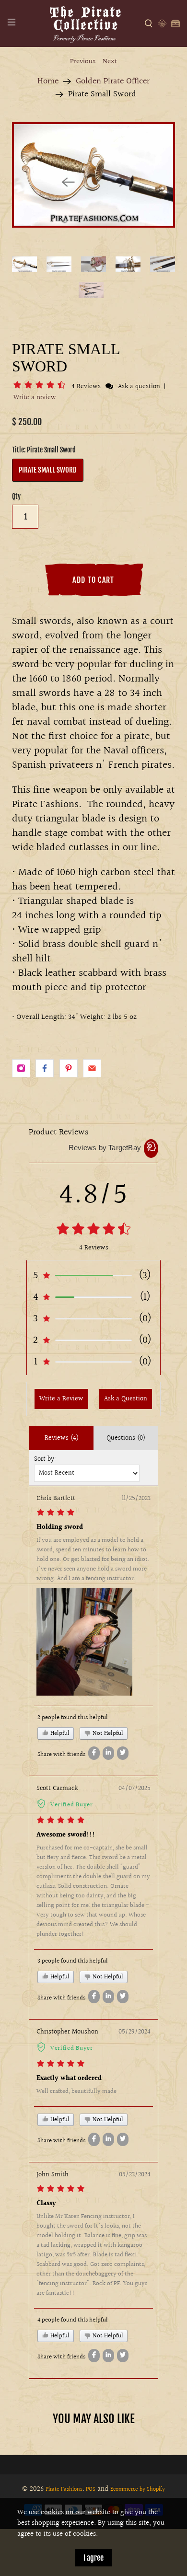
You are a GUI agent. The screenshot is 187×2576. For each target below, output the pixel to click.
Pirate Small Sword (48, 470)
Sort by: (45, 1459)
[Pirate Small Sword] (93, 175)
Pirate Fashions (64, 2489)
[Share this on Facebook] (45, 1068)
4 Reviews (87, 387)
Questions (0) (126, 1438)
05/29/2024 (134, 2032)
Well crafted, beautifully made (76, 2091)
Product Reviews (59, 1132)
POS (91, 2489)
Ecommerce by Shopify (138, 2489)
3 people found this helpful (73, 1961)
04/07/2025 (134, 1789)
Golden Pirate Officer (113, 81)
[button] (41, 387)
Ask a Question (126, 1399)
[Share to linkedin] (108, 1753)
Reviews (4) (62, 1438)
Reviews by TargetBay (105, 1148)
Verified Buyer (72, 1805)
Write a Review (61, 1399)
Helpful (59, 1733)
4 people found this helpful (73, 2320)
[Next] (119, 182)
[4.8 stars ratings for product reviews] (93, 1230)
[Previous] (68, 182)
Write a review (35, 398)
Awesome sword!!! (66, 1835)
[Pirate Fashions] (85, 23)
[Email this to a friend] (92, 1068)
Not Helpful (107, 1733)
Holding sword (60, 1527)
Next (110, 62)
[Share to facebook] (94, 1753)
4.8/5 (93, 1195)
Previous (83, 62)
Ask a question (139, 387)
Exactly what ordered (69, 2079)
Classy (46, 2204)
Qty (16, 496)
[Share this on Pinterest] (69, 1068)
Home (48, 81)
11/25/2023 (136, 1499)
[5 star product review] (61, 1822)
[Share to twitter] (123, 1753)
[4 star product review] (56, 1514)
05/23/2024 (135, 2175)
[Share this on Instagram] (21, 1068)
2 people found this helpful (73, 1718)
